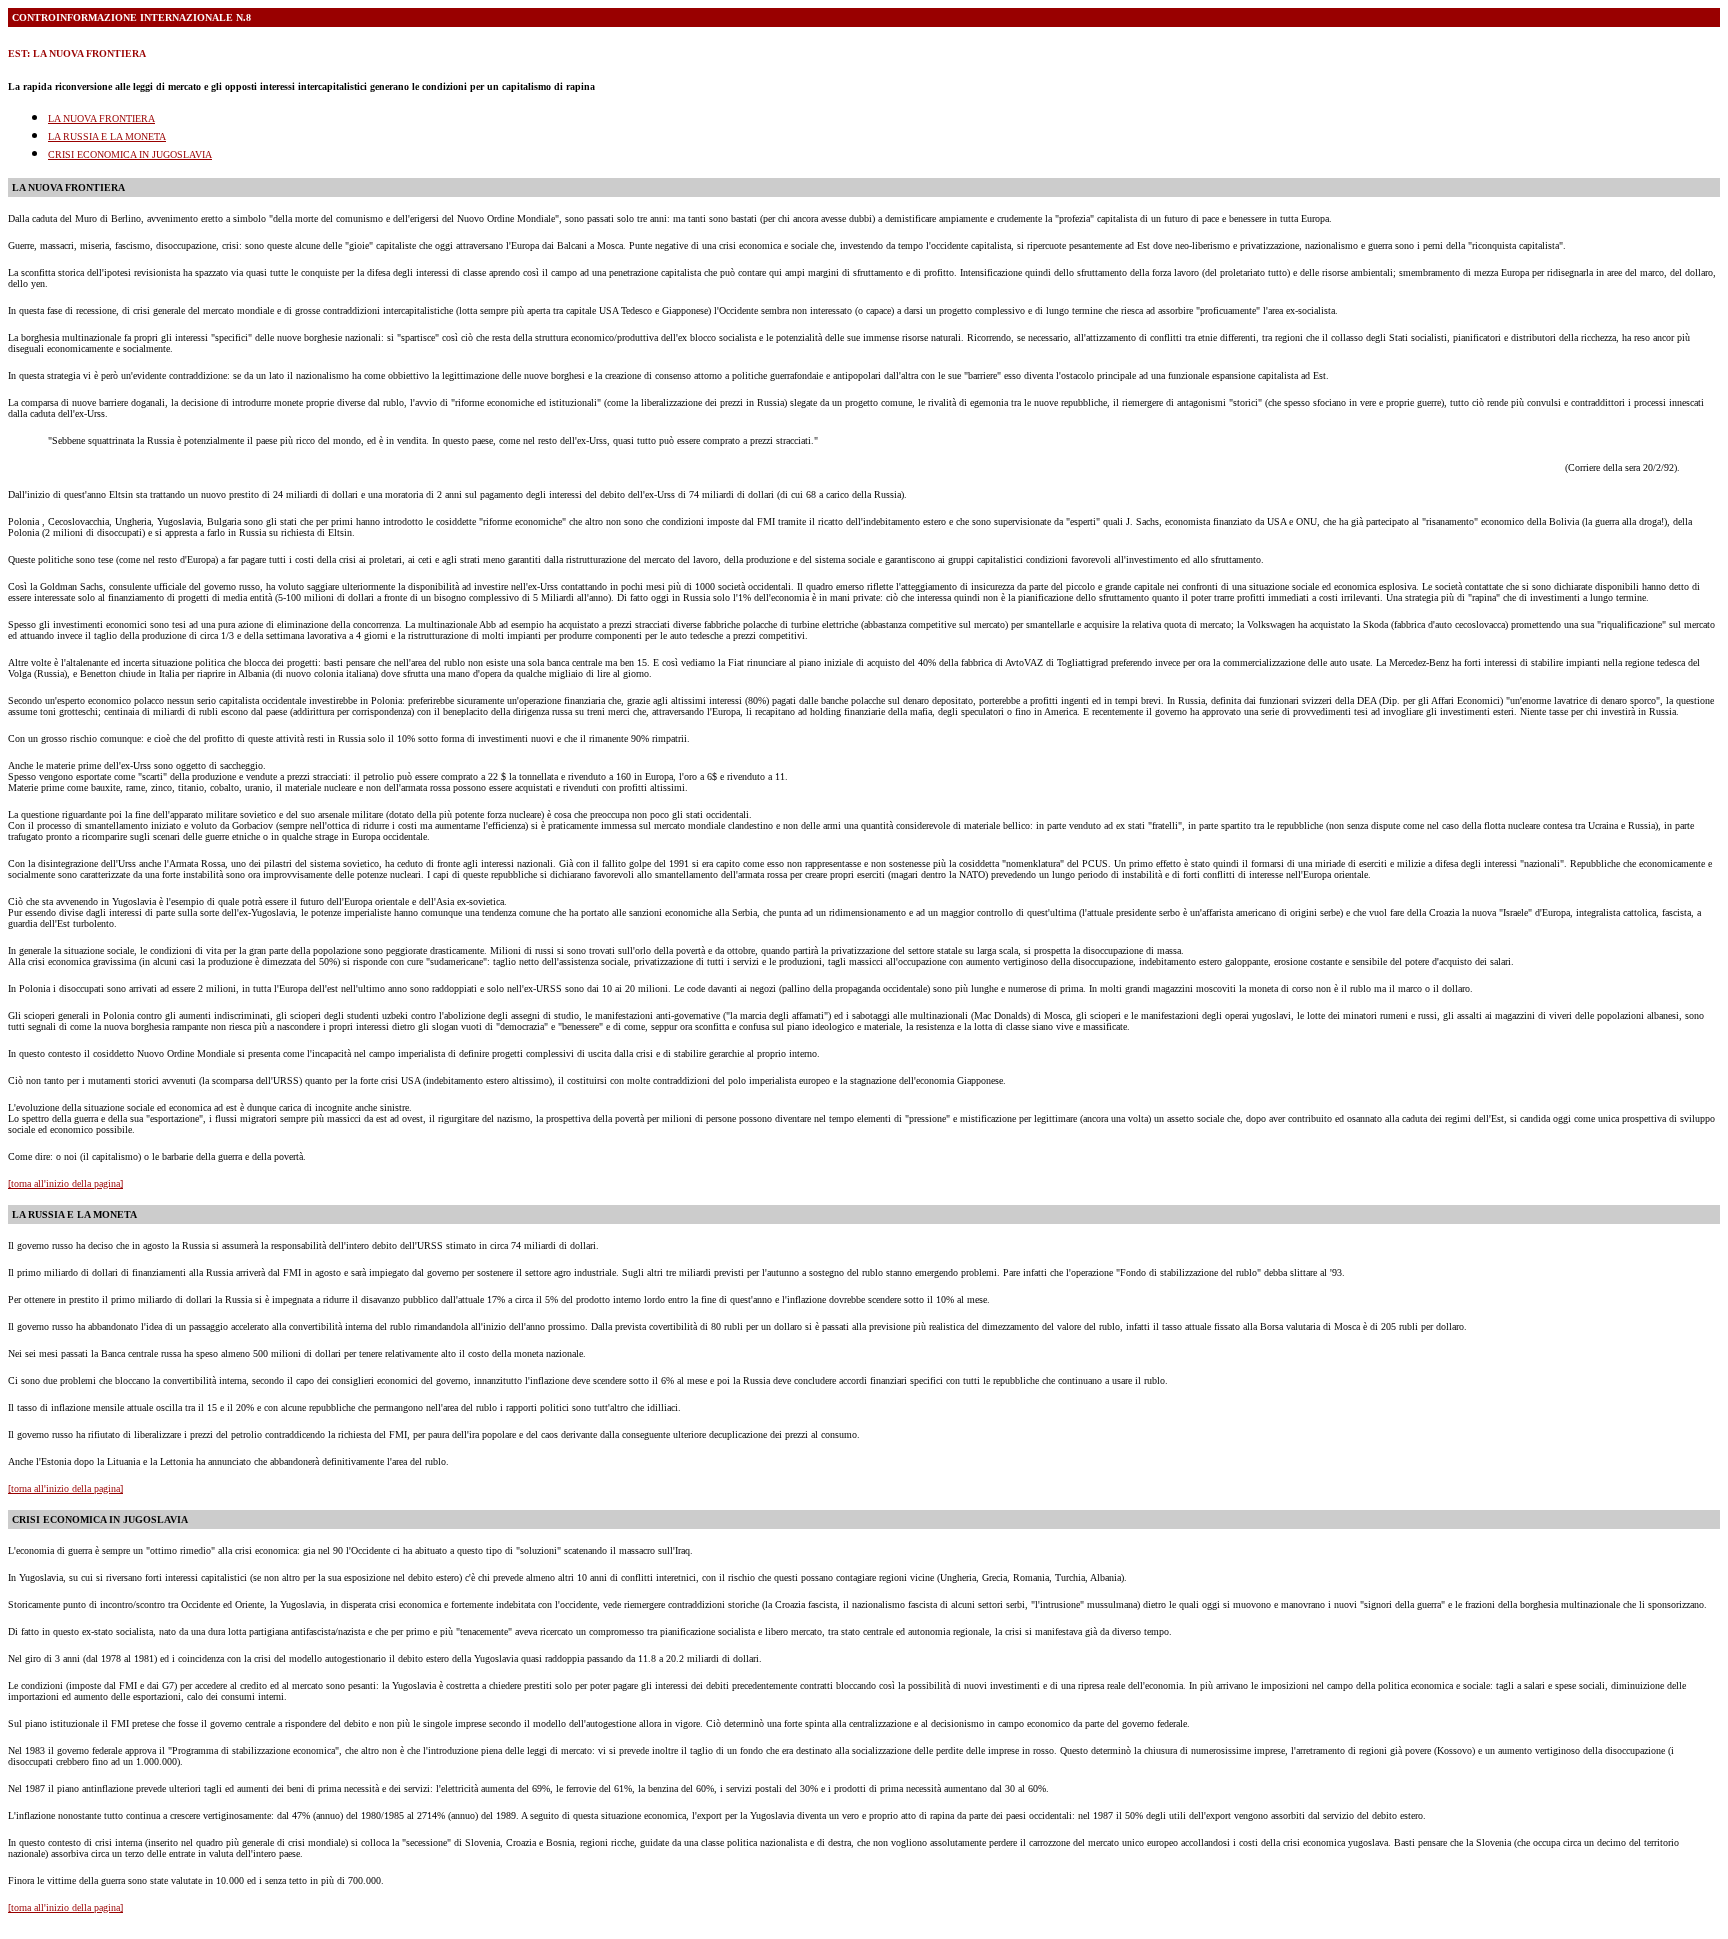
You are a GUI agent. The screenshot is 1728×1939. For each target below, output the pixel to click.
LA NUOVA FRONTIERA (101, 118)
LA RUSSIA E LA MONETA (107, 136)
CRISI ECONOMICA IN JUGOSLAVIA (130, 154)
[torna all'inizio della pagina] (65, 1183)
